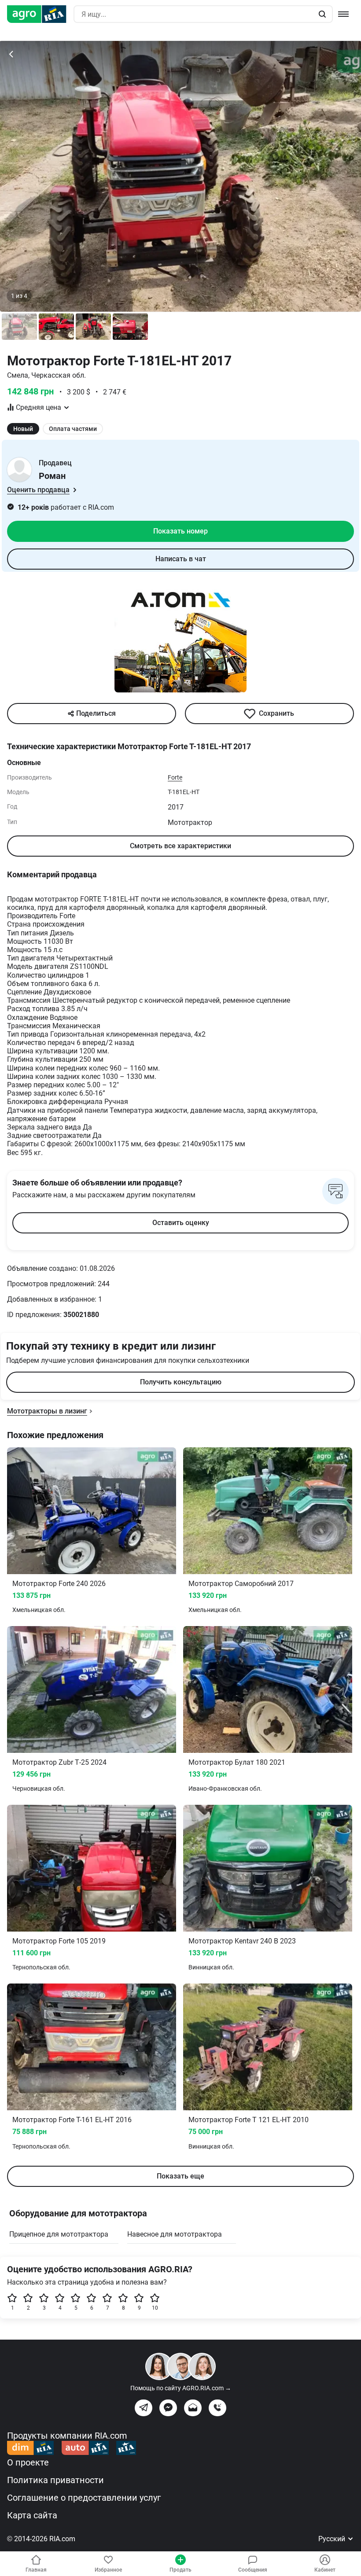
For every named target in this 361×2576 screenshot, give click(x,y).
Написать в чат (181, 559)
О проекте (28, 2462)
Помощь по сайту (181, 2388)
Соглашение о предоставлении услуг (84, 2498)
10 (155, 2308)
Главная (36, 2570)
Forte (175, 777)
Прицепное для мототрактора (59, 2234)
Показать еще (180, 2176)
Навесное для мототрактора (175, 2234)
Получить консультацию (181, 1382)
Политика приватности (55, 2480)
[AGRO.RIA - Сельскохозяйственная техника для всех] (40, 14)
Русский (333, 2539)
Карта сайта (32, 2515)
